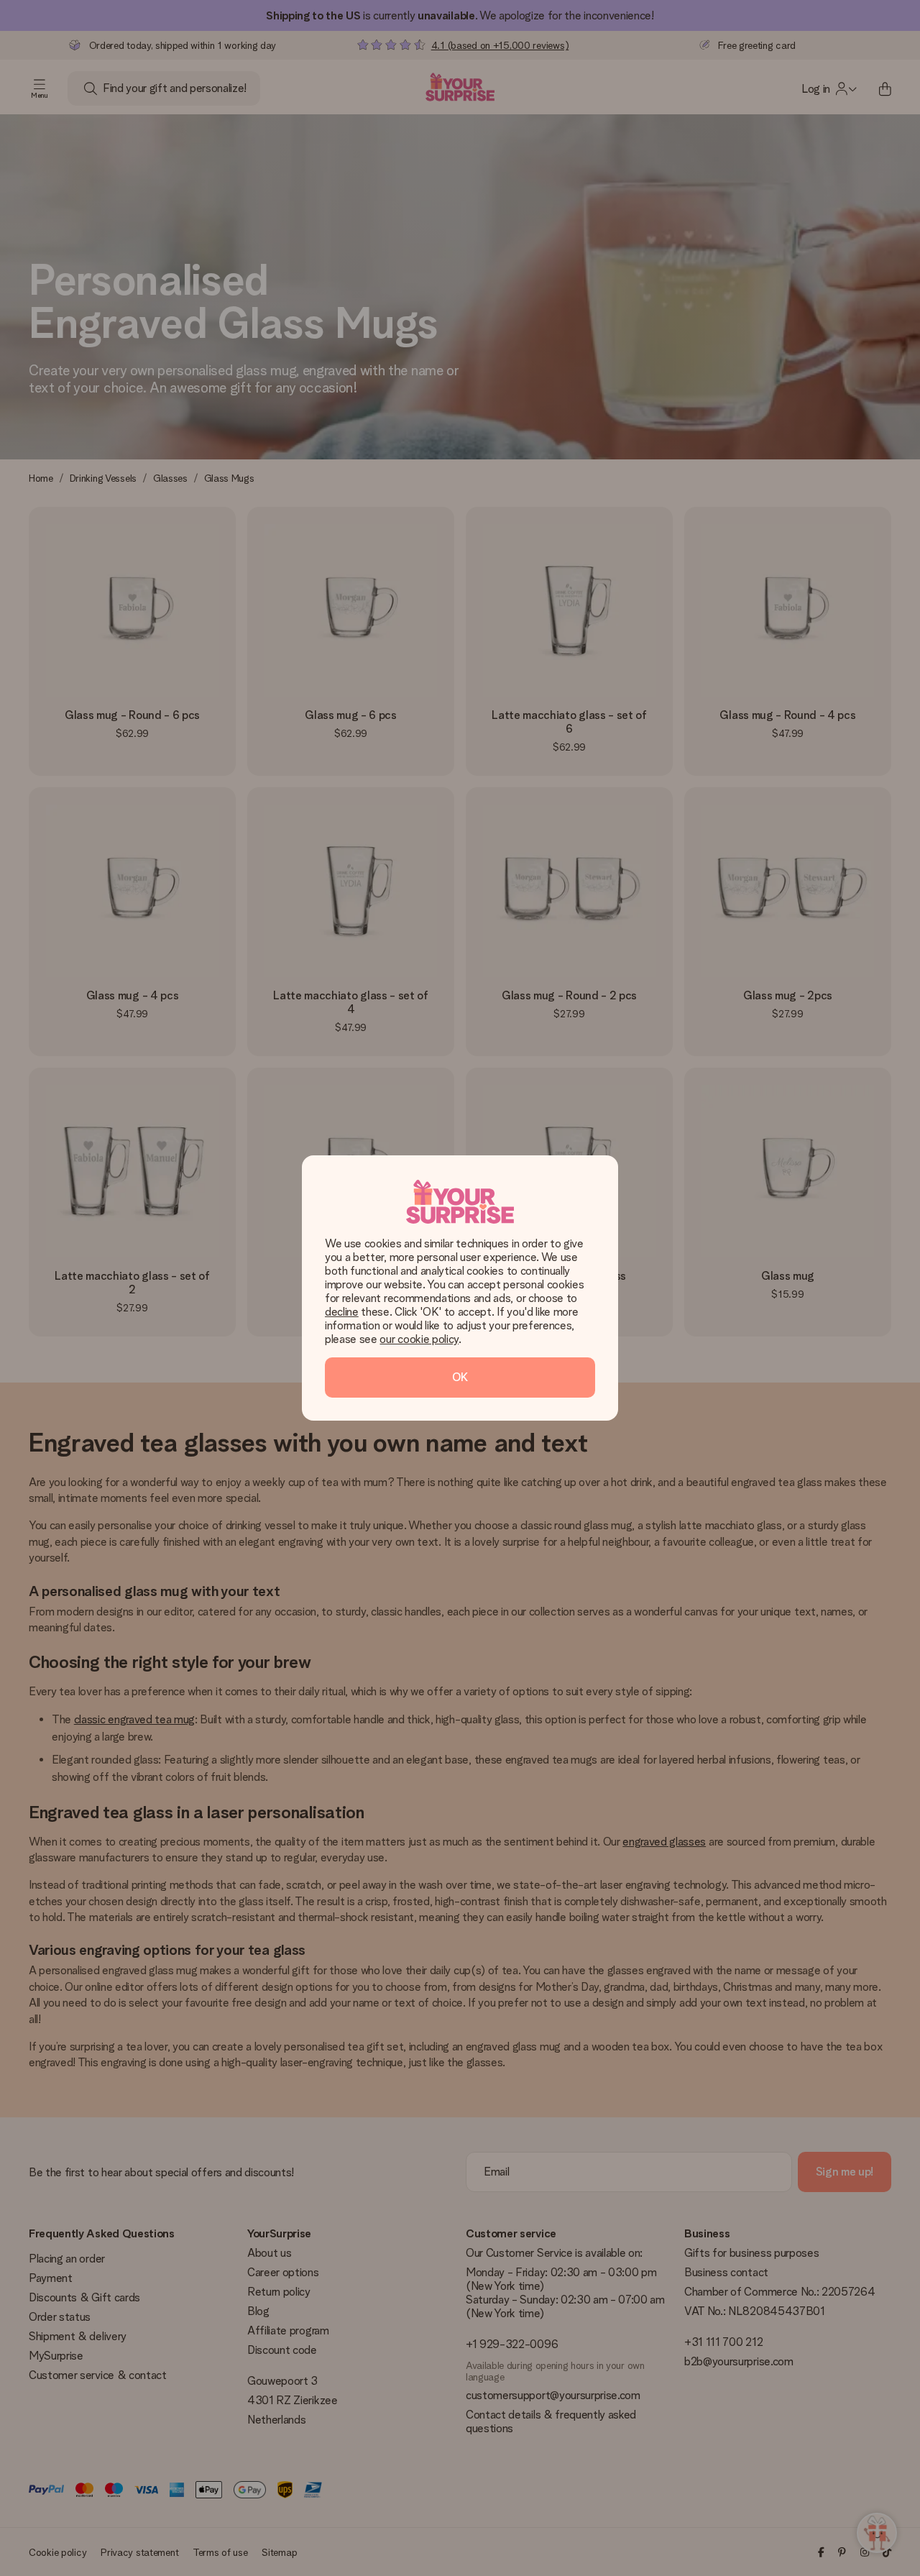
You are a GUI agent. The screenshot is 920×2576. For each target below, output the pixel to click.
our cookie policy (419, 1339)
